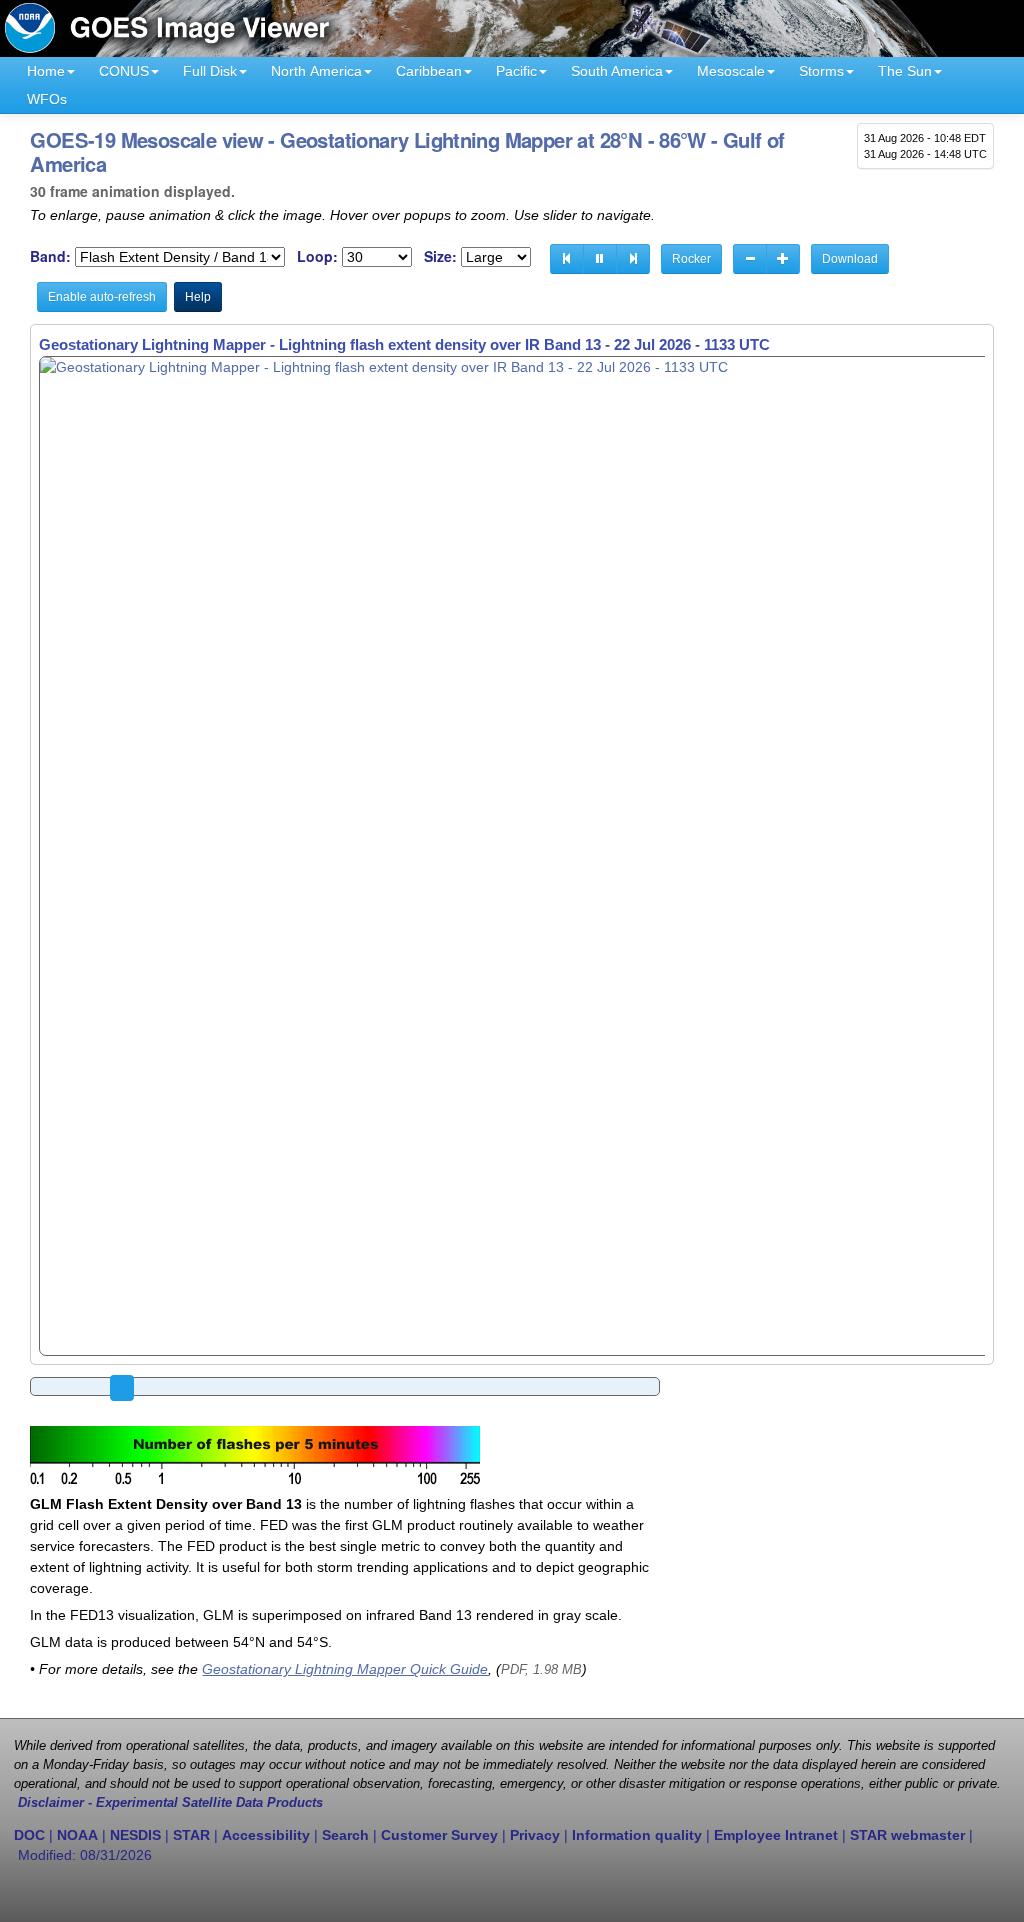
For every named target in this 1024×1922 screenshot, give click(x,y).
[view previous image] (567, 259)
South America (617, 71)
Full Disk (210, 71)
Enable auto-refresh (102, 297)
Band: (50, 256)
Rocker (691, 259)
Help (198, 297)
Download (850, 259)
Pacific (516, 71)
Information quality (637, 1835)
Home (46, 71)
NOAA (77, 1835)
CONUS (124, 71)
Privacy (535, 1835)
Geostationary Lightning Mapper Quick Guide (345, 1669)
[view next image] (633, 259)
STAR (191, 1835)
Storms (821, 71)
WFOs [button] (47, 99)
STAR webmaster (907, 1835)
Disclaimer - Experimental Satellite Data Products (170, 1803)
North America (316, 71)
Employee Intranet (776, 1835)
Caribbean (429, 71)
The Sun (905, 71)
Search (345, 1835)
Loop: (317, 256)
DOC (29, 1835)
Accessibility (266, 1835)
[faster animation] (783, 259)
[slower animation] (750, 259)
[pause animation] (600, 259)
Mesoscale (731, 71)
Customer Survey (439, 1835)
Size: (440, 256)
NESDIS (135, 1835)
